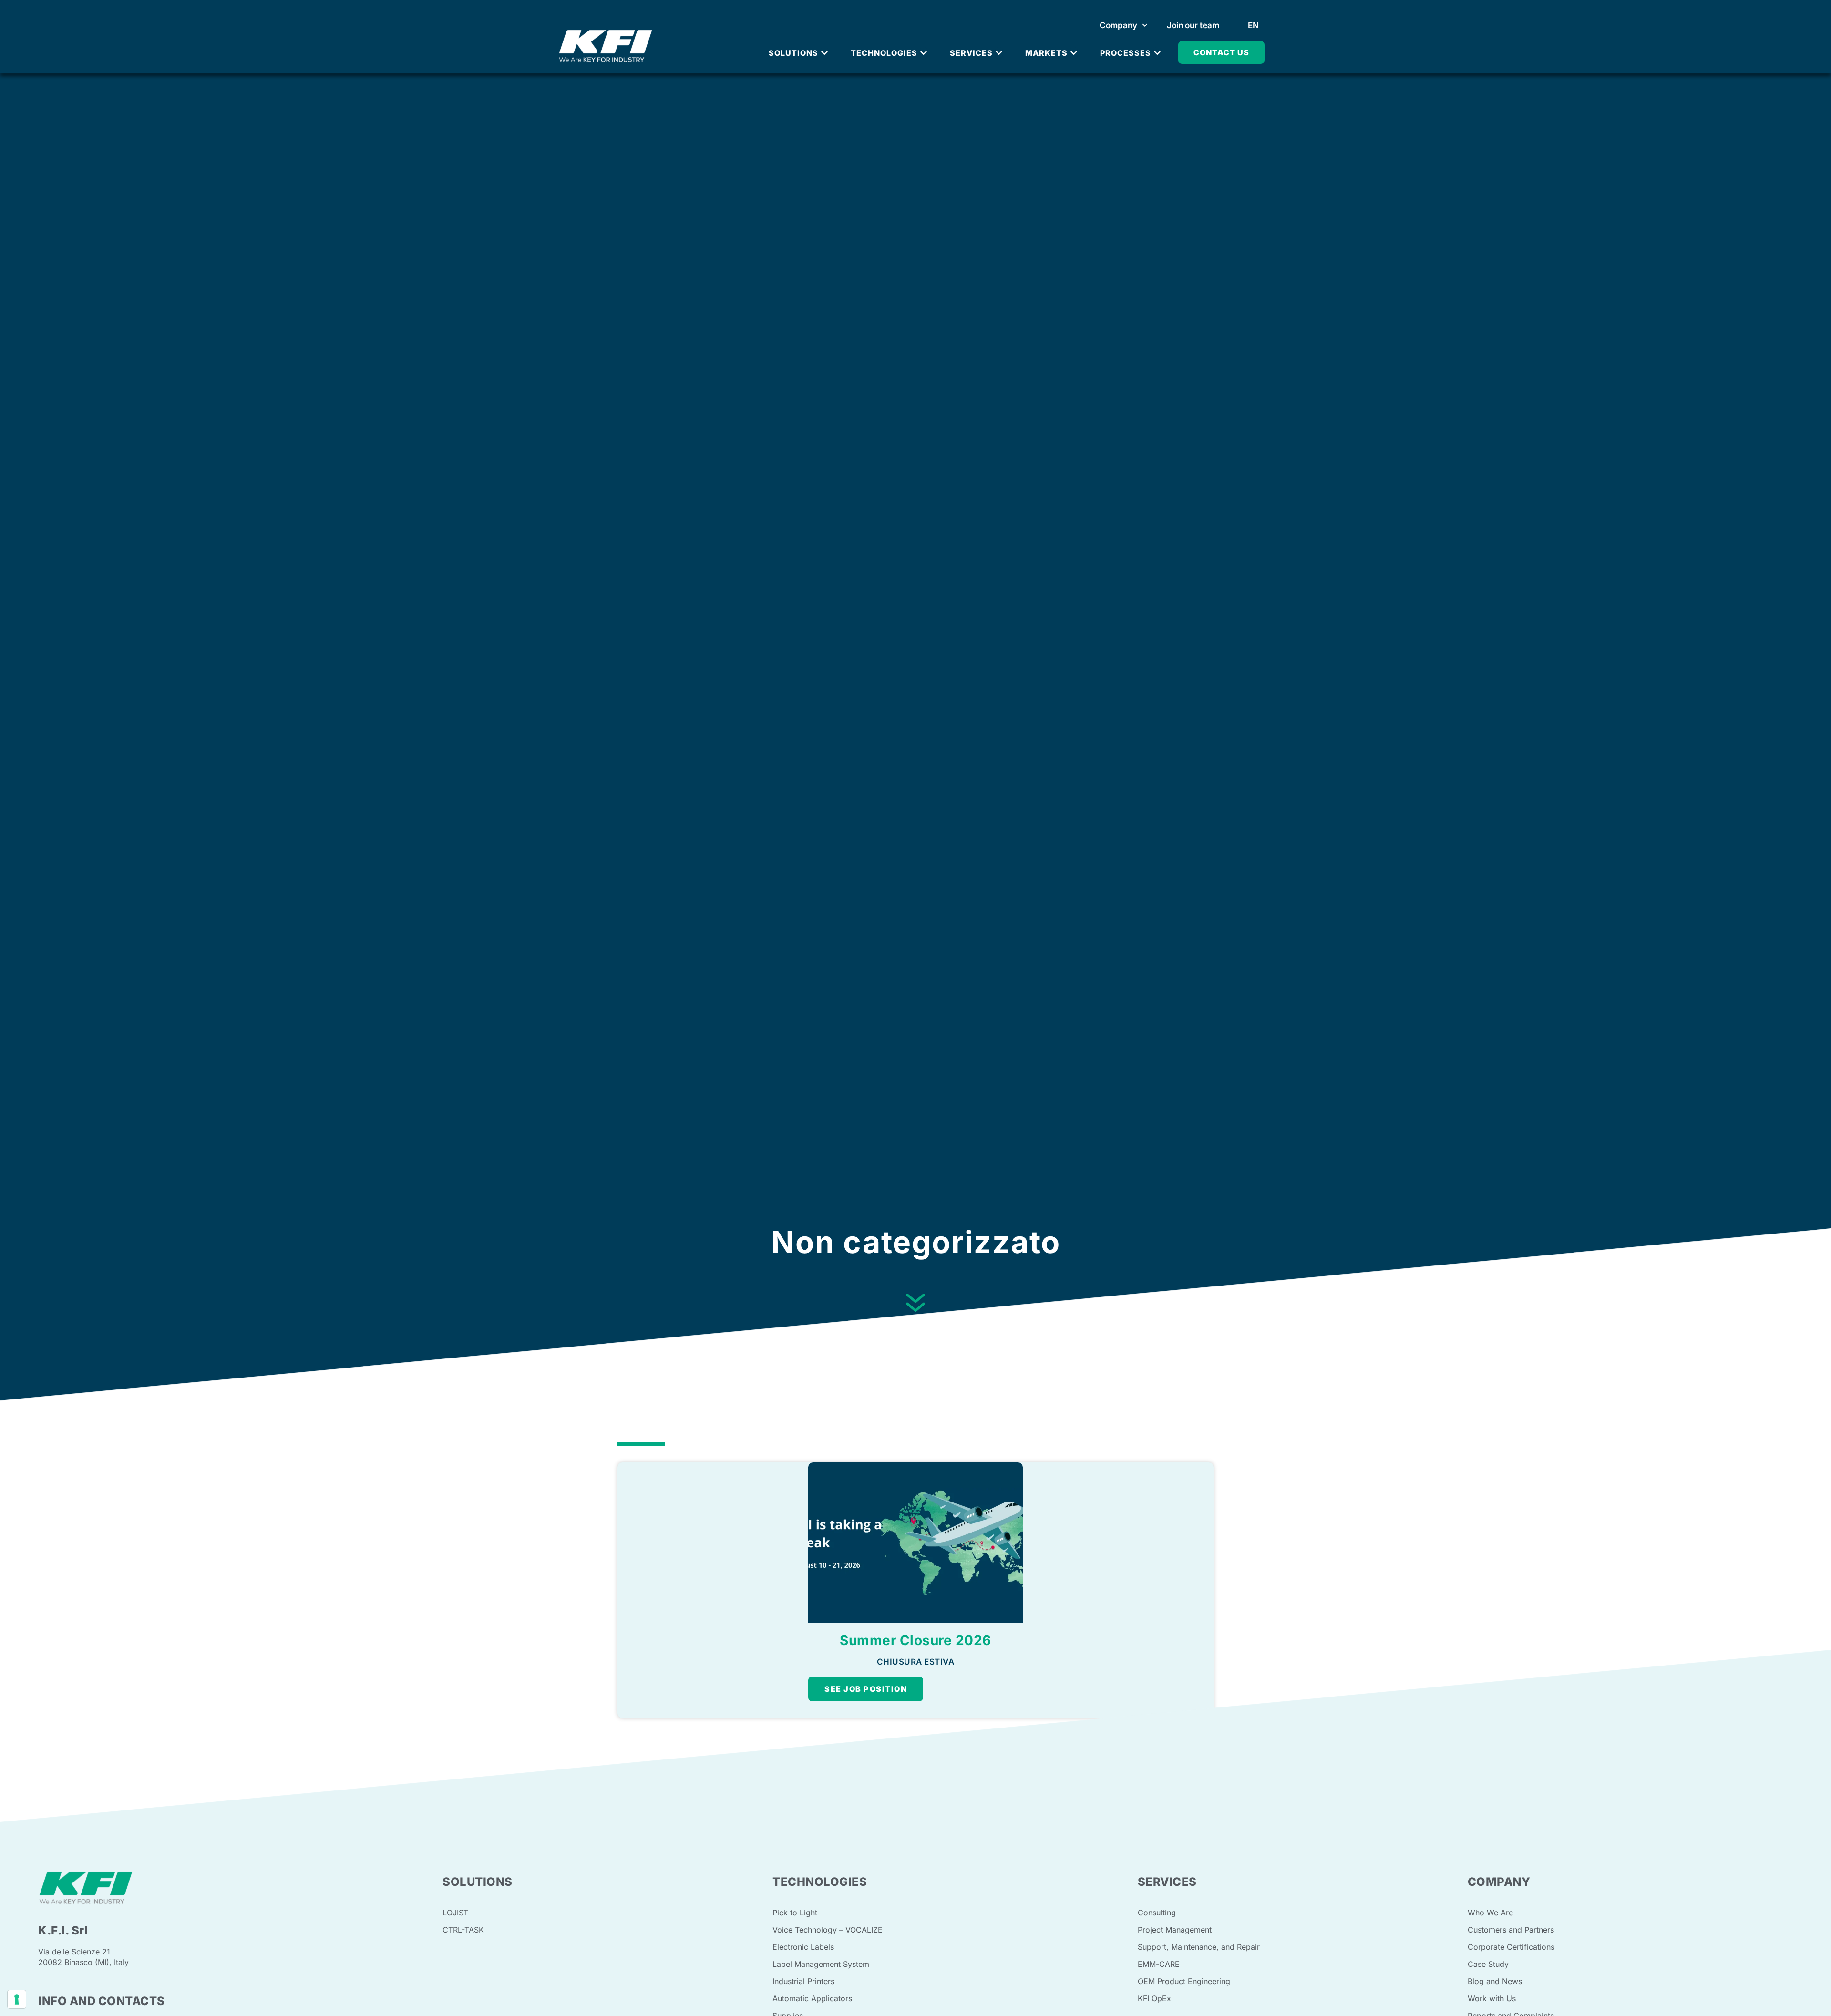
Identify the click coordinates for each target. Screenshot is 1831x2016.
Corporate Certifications (1511, 1947)
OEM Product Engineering (1184, 1981)
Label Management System (821, 1964)
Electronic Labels (803, 1947)
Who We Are (1490, 1913)
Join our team (1193, 25)
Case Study (1488, 1964)
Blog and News (1495, 1981)
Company (1118, 25)
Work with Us (1492, 1998)
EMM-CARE (1159, 1964)
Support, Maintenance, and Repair (1199, 1947)
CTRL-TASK (463, 1930)
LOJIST (455, 1913)
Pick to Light (795, 1913)
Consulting (1157, 1913)
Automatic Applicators (812, 1998)
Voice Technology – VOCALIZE (828, 1930)
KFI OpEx (1154, 1998)
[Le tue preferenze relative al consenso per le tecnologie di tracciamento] (17, 1999)
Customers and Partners (1511, 1930)
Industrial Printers (803, 1981)
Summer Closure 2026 (915, 1640)
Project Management (1175, 1930)
